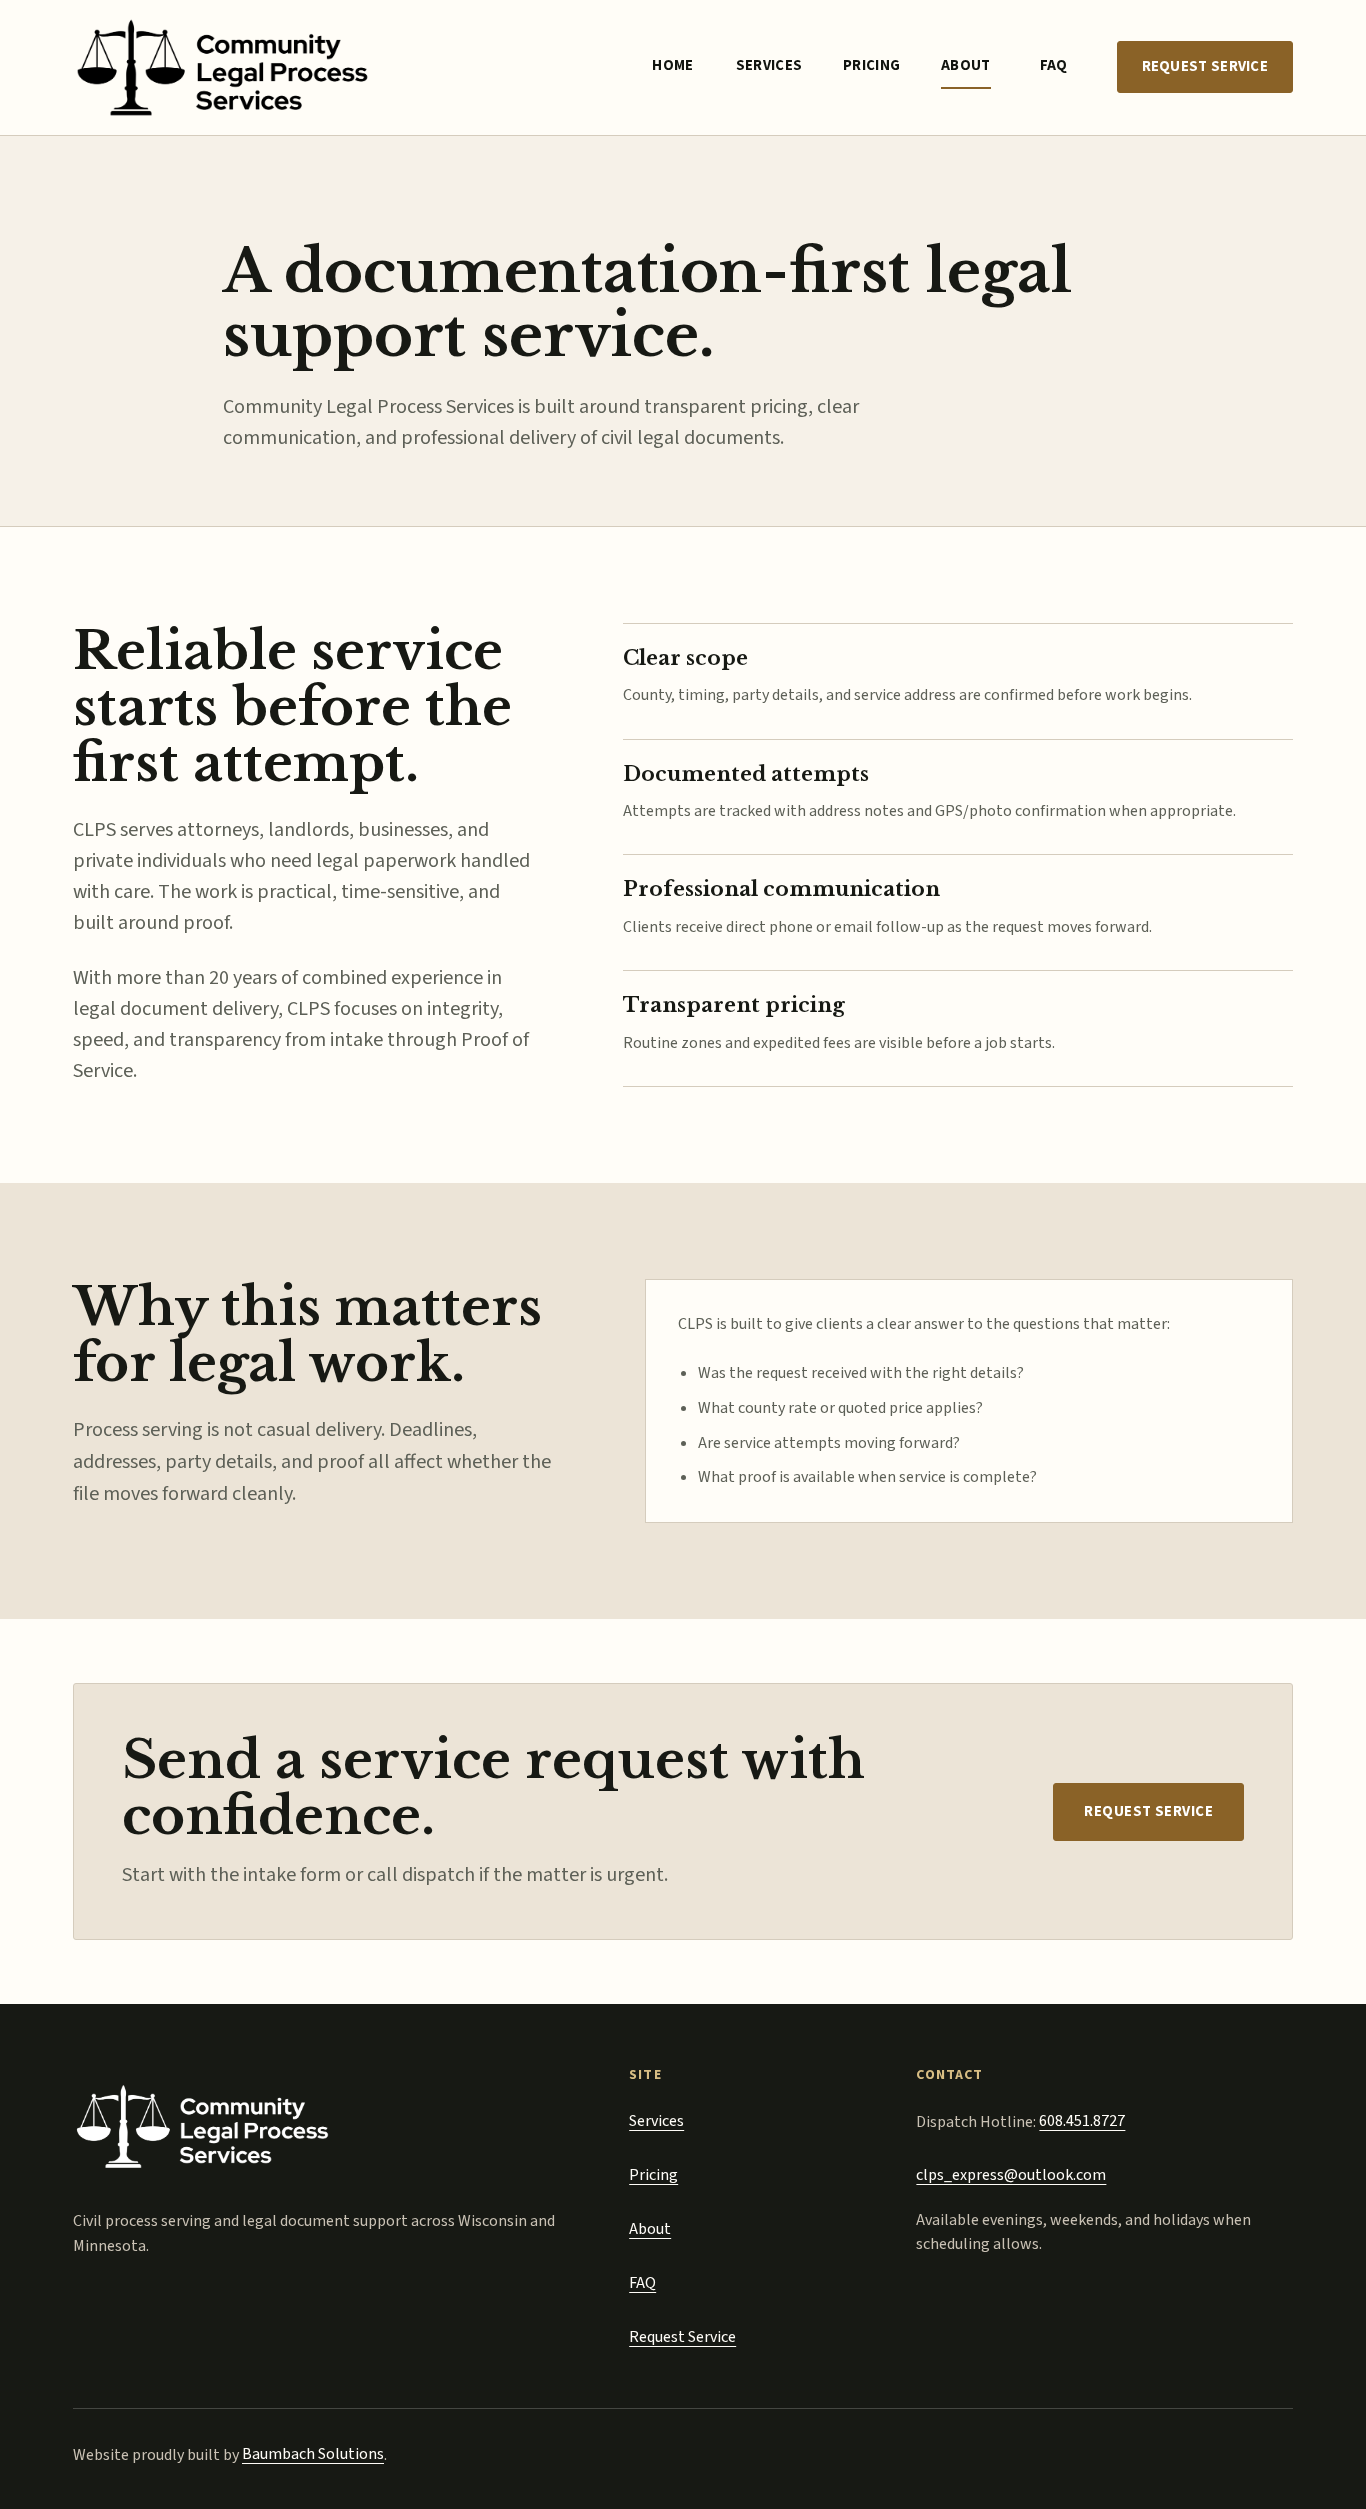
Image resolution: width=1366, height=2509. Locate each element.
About (965, 65)
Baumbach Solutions (313, 2454)
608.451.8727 (1082, 2121)
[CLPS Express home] (223, 67)
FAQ (1054, 65)
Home (672, 65)
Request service (1148, 1811)
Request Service (1205, 66)
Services (769, 65)
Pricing (871, 65)
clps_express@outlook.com (1011, 2175)
